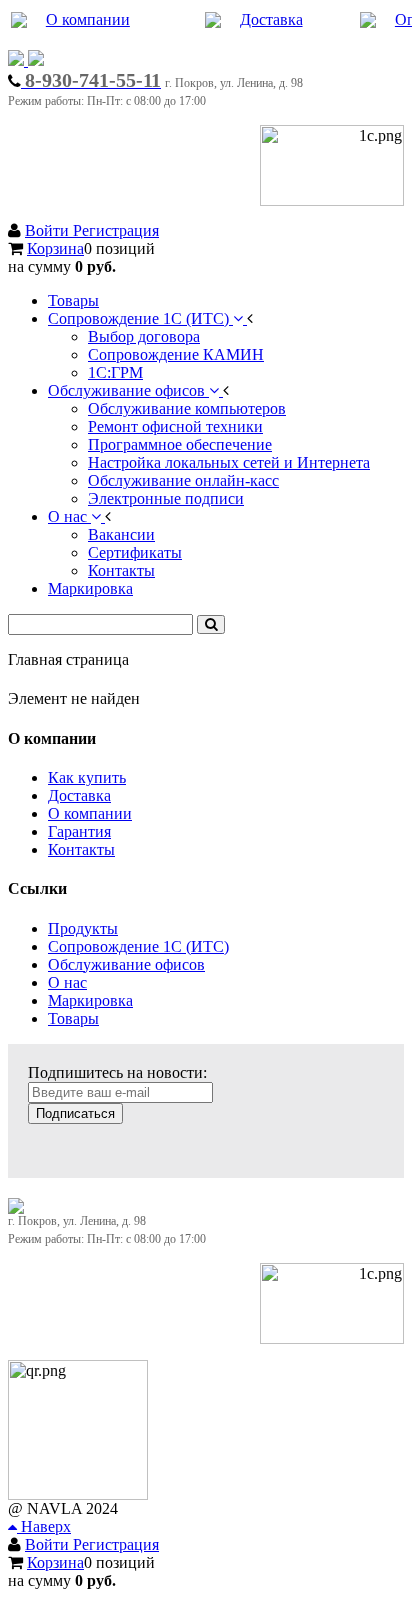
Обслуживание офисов (126, 964)
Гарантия (79, 831)
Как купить (87, 777)
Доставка (271, 19)
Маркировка (90, 1000)
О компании (88, 19)
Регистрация (116, 230)
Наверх (44, 1526)
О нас (67, 982)
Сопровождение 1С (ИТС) (138, 946)
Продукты (83, 928)
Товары (73, 1018)
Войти (49, 230)
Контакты (81, 849)
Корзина (55, 248)
